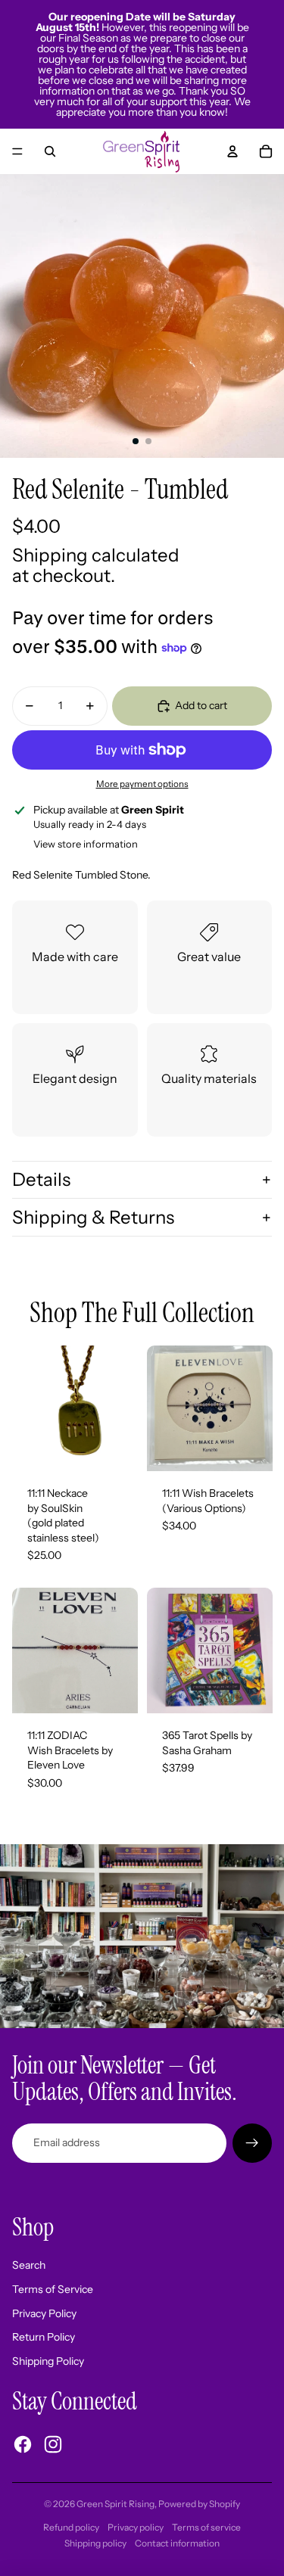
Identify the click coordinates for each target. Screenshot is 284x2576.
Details (41, 1179)
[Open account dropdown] (233, 151)
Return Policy (44, 2337)
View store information (86, 844)
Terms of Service (53, 2289)
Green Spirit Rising (115, 2504)
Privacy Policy (44, 2313)
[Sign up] (252, 2143)
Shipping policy (95, 2543)
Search (29, 2265)
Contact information (177, 2543)
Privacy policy (136, 2527)
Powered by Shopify (199, 2504)
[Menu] (17, 151)
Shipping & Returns (93, 1217)
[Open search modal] (50, 151)
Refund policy (71, 2527)
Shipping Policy (48, 2361)
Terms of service (206, 2527)
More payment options (142, 784)
